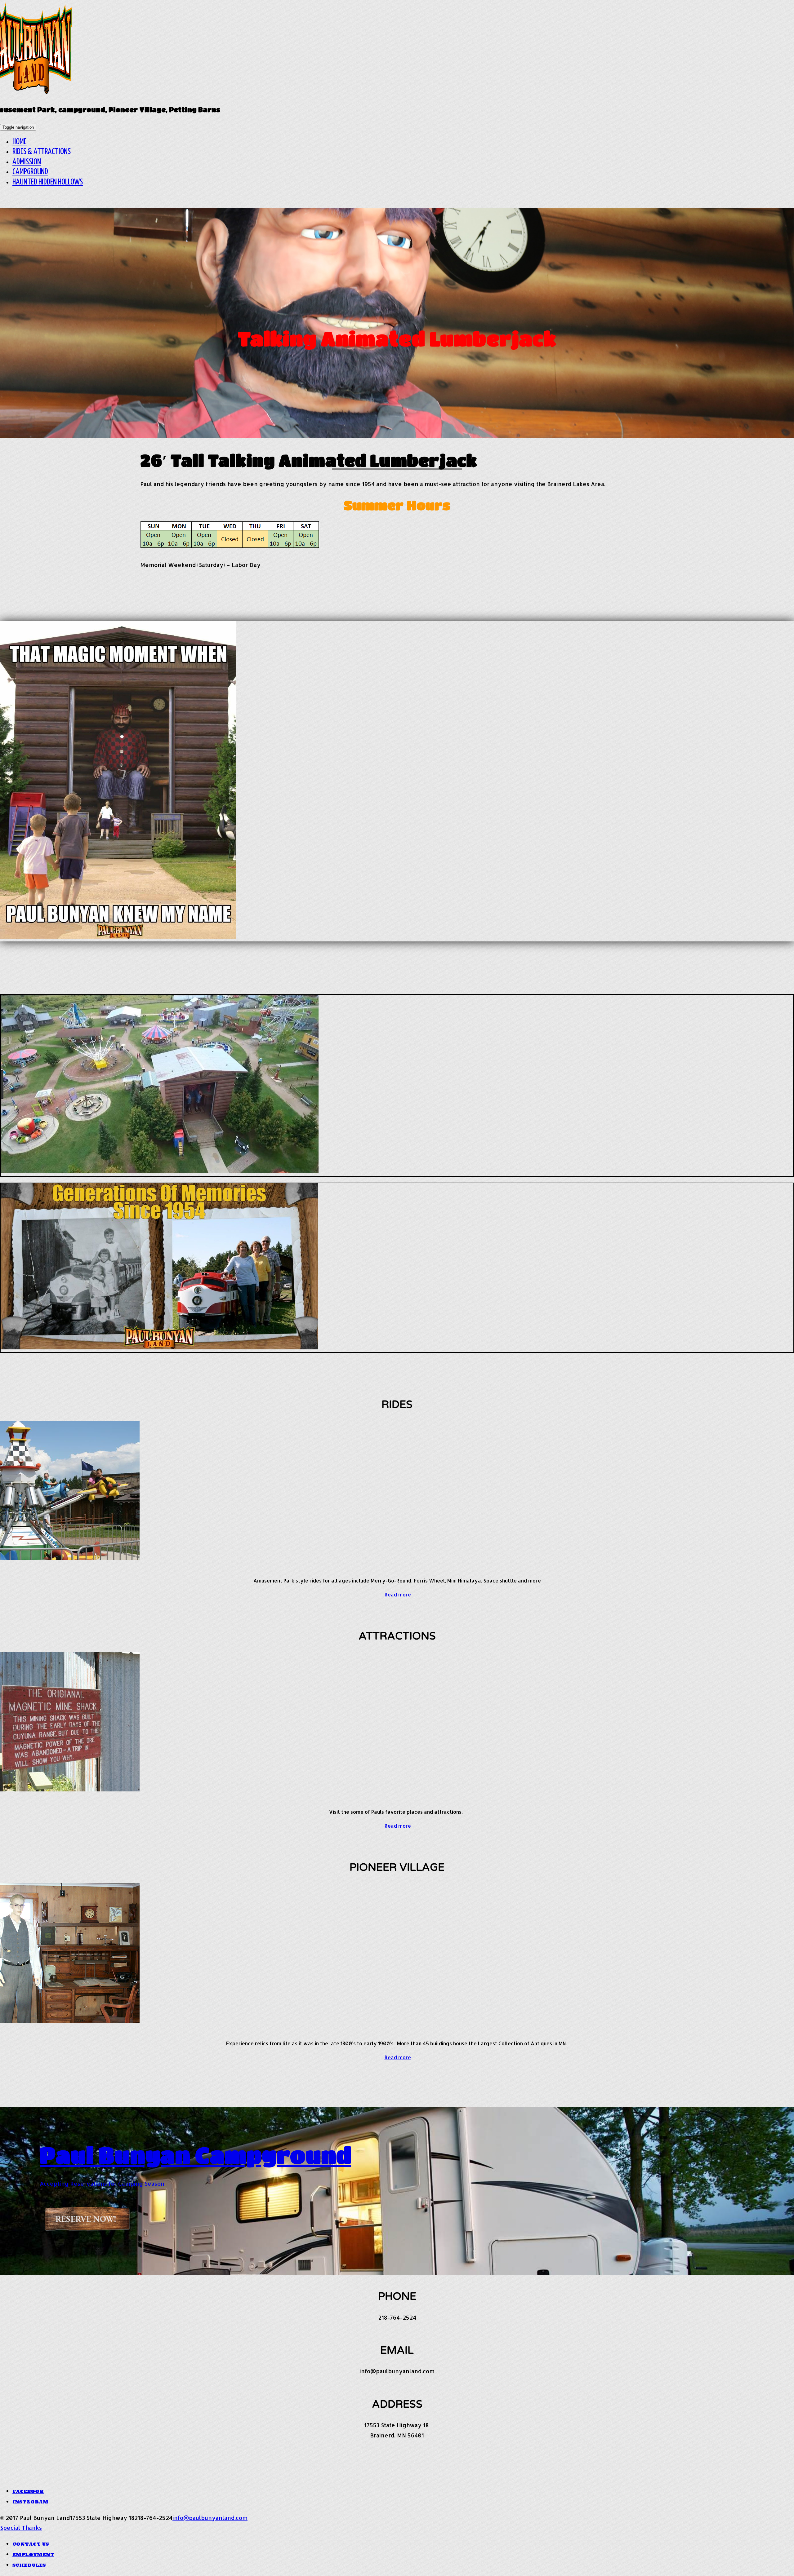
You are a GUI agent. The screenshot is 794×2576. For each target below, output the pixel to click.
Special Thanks (21, 2527)
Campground (30, 172)
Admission (27, 162)
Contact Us (31, 2544)
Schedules (29, 2565)
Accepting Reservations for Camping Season (102, 2183)
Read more (398, 1594)
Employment (33, 2555)
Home (20, 142)
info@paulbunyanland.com (210, 2518)
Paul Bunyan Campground (195, 2155)
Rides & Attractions (42, 152)
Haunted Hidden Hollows (48, 182)
